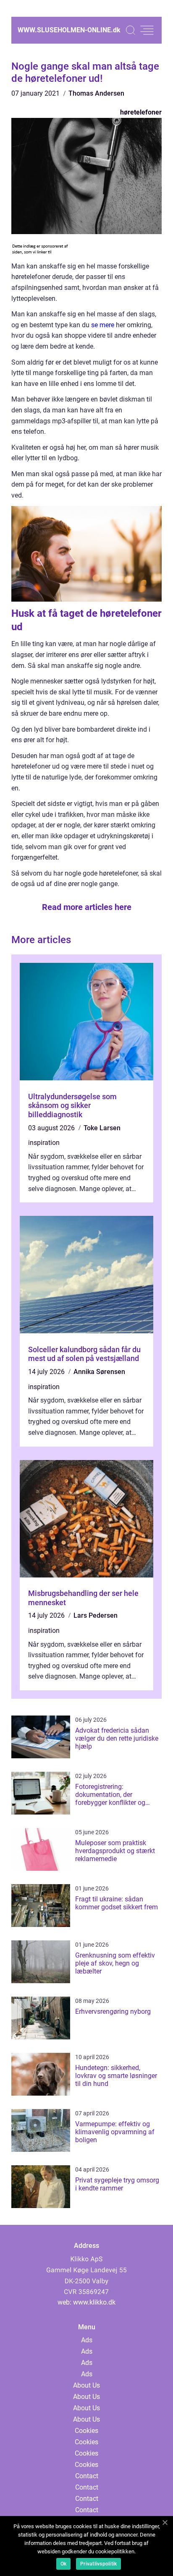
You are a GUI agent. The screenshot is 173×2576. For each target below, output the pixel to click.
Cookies (86, 2431)
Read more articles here (87, 907)
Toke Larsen (102, 1128)
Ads (87, 2340)
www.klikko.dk (94, 2302)
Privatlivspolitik (98, 2564)
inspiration (44, 1143)
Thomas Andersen (96, 93)
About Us (86, 2385)
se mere (103, 325)
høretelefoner (141, 112)
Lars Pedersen (96, 1615)
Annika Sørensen (99, 1372)
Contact (87, 2476)
